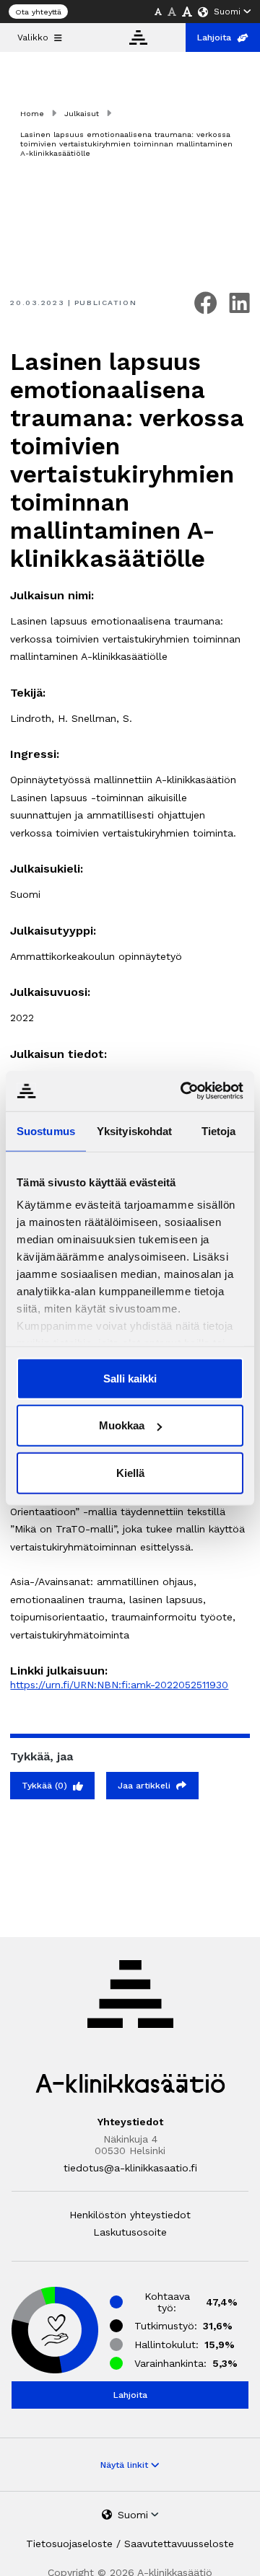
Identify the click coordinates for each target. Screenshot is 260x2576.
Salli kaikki (130, 1378)
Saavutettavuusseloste (179, 2544)
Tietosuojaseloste (69, 2544)
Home (32, 114)
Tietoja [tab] (219, 1130)
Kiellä (130, 1472)
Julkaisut (82, 114)
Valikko (33, 38)
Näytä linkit (126, 2465)
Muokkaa (122, 1425)
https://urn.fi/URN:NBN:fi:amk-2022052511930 (119, 1685)
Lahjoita (214, 38)
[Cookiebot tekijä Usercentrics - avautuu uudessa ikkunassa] (183, 1091)
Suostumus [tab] (46, 1130)
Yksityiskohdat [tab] (134, 1130)
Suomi (227, 12)
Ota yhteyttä (38, 12)
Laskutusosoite (130, 2232)
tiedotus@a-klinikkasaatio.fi (130, 2168)
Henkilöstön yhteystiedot (130, 2215)
